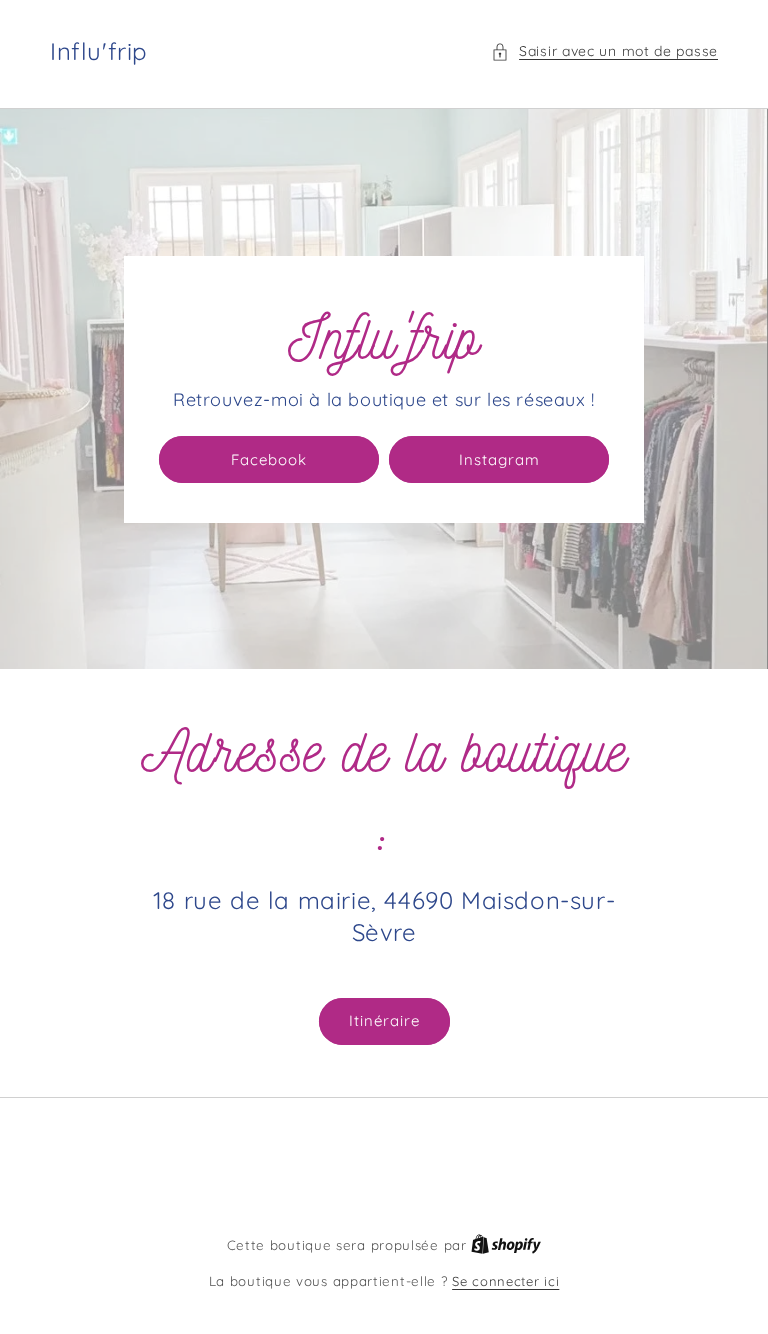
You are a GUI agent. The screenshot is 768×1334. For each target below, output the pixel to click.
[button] (604, 51)
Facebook (269, 459)
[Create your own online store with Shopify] (506, 1245)
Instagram (499, 459)
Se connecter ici (505, 1281)
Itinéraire (384, 1020)
